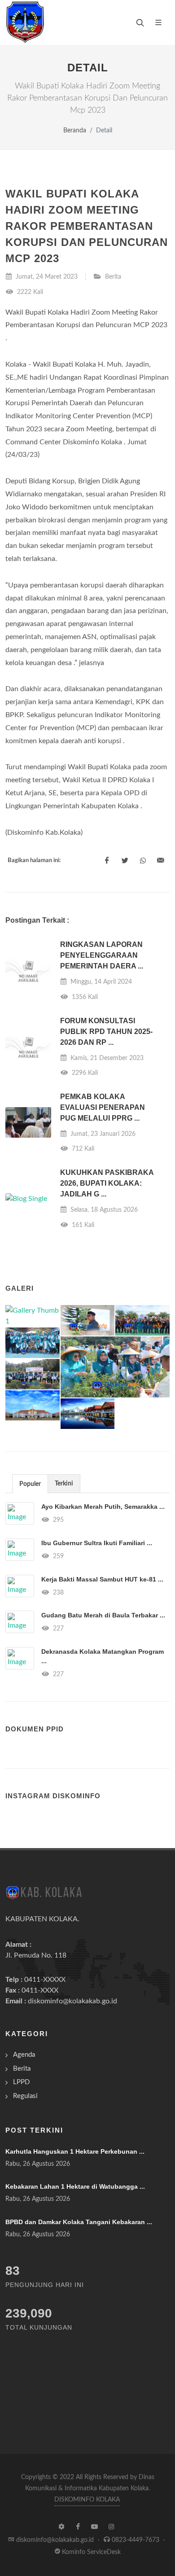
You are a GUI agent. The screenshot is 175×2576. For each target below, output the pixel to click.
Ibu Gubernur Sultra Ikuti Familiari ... (97, 1543)
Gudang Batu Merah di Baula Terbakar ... (103, 1615)
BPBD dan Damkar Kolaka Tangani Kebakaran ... (79, 2222)
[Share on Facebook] (107, 861)
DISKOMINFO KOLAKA (87, 2500)
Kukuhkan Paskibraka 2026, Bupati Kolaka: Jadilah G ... (107, 1183)
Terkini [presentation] (64, 1484)
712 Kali (82, 1149)
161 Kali (82, 1225)
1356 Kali (84, 997)
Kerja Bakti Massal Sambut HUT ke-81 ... (102, 1579)
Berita (113, 277)
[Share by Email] (161, 861)
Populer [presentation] (30, 1484)
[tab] (30, 1483)
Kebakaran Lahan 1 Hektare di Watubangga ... (75, 2186)
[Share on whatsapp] (143, 861)
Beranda (75, 130)
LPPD (21, 2082)
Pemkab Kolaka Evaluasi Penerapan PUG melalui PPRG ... (103, 1107)
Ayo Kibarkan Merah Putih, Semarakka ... (103, 1507)
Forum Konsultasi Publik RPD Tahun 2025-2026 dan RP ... (106, 1032)
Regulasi (25, 2096)
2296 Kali (84, 1073)
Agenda (24, 2055)
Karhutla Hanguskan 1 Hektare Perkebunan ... (75, 2151)
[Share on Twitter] (125, 861)
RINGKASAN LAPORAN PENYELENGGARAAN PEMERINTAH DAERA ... (102, 955)
